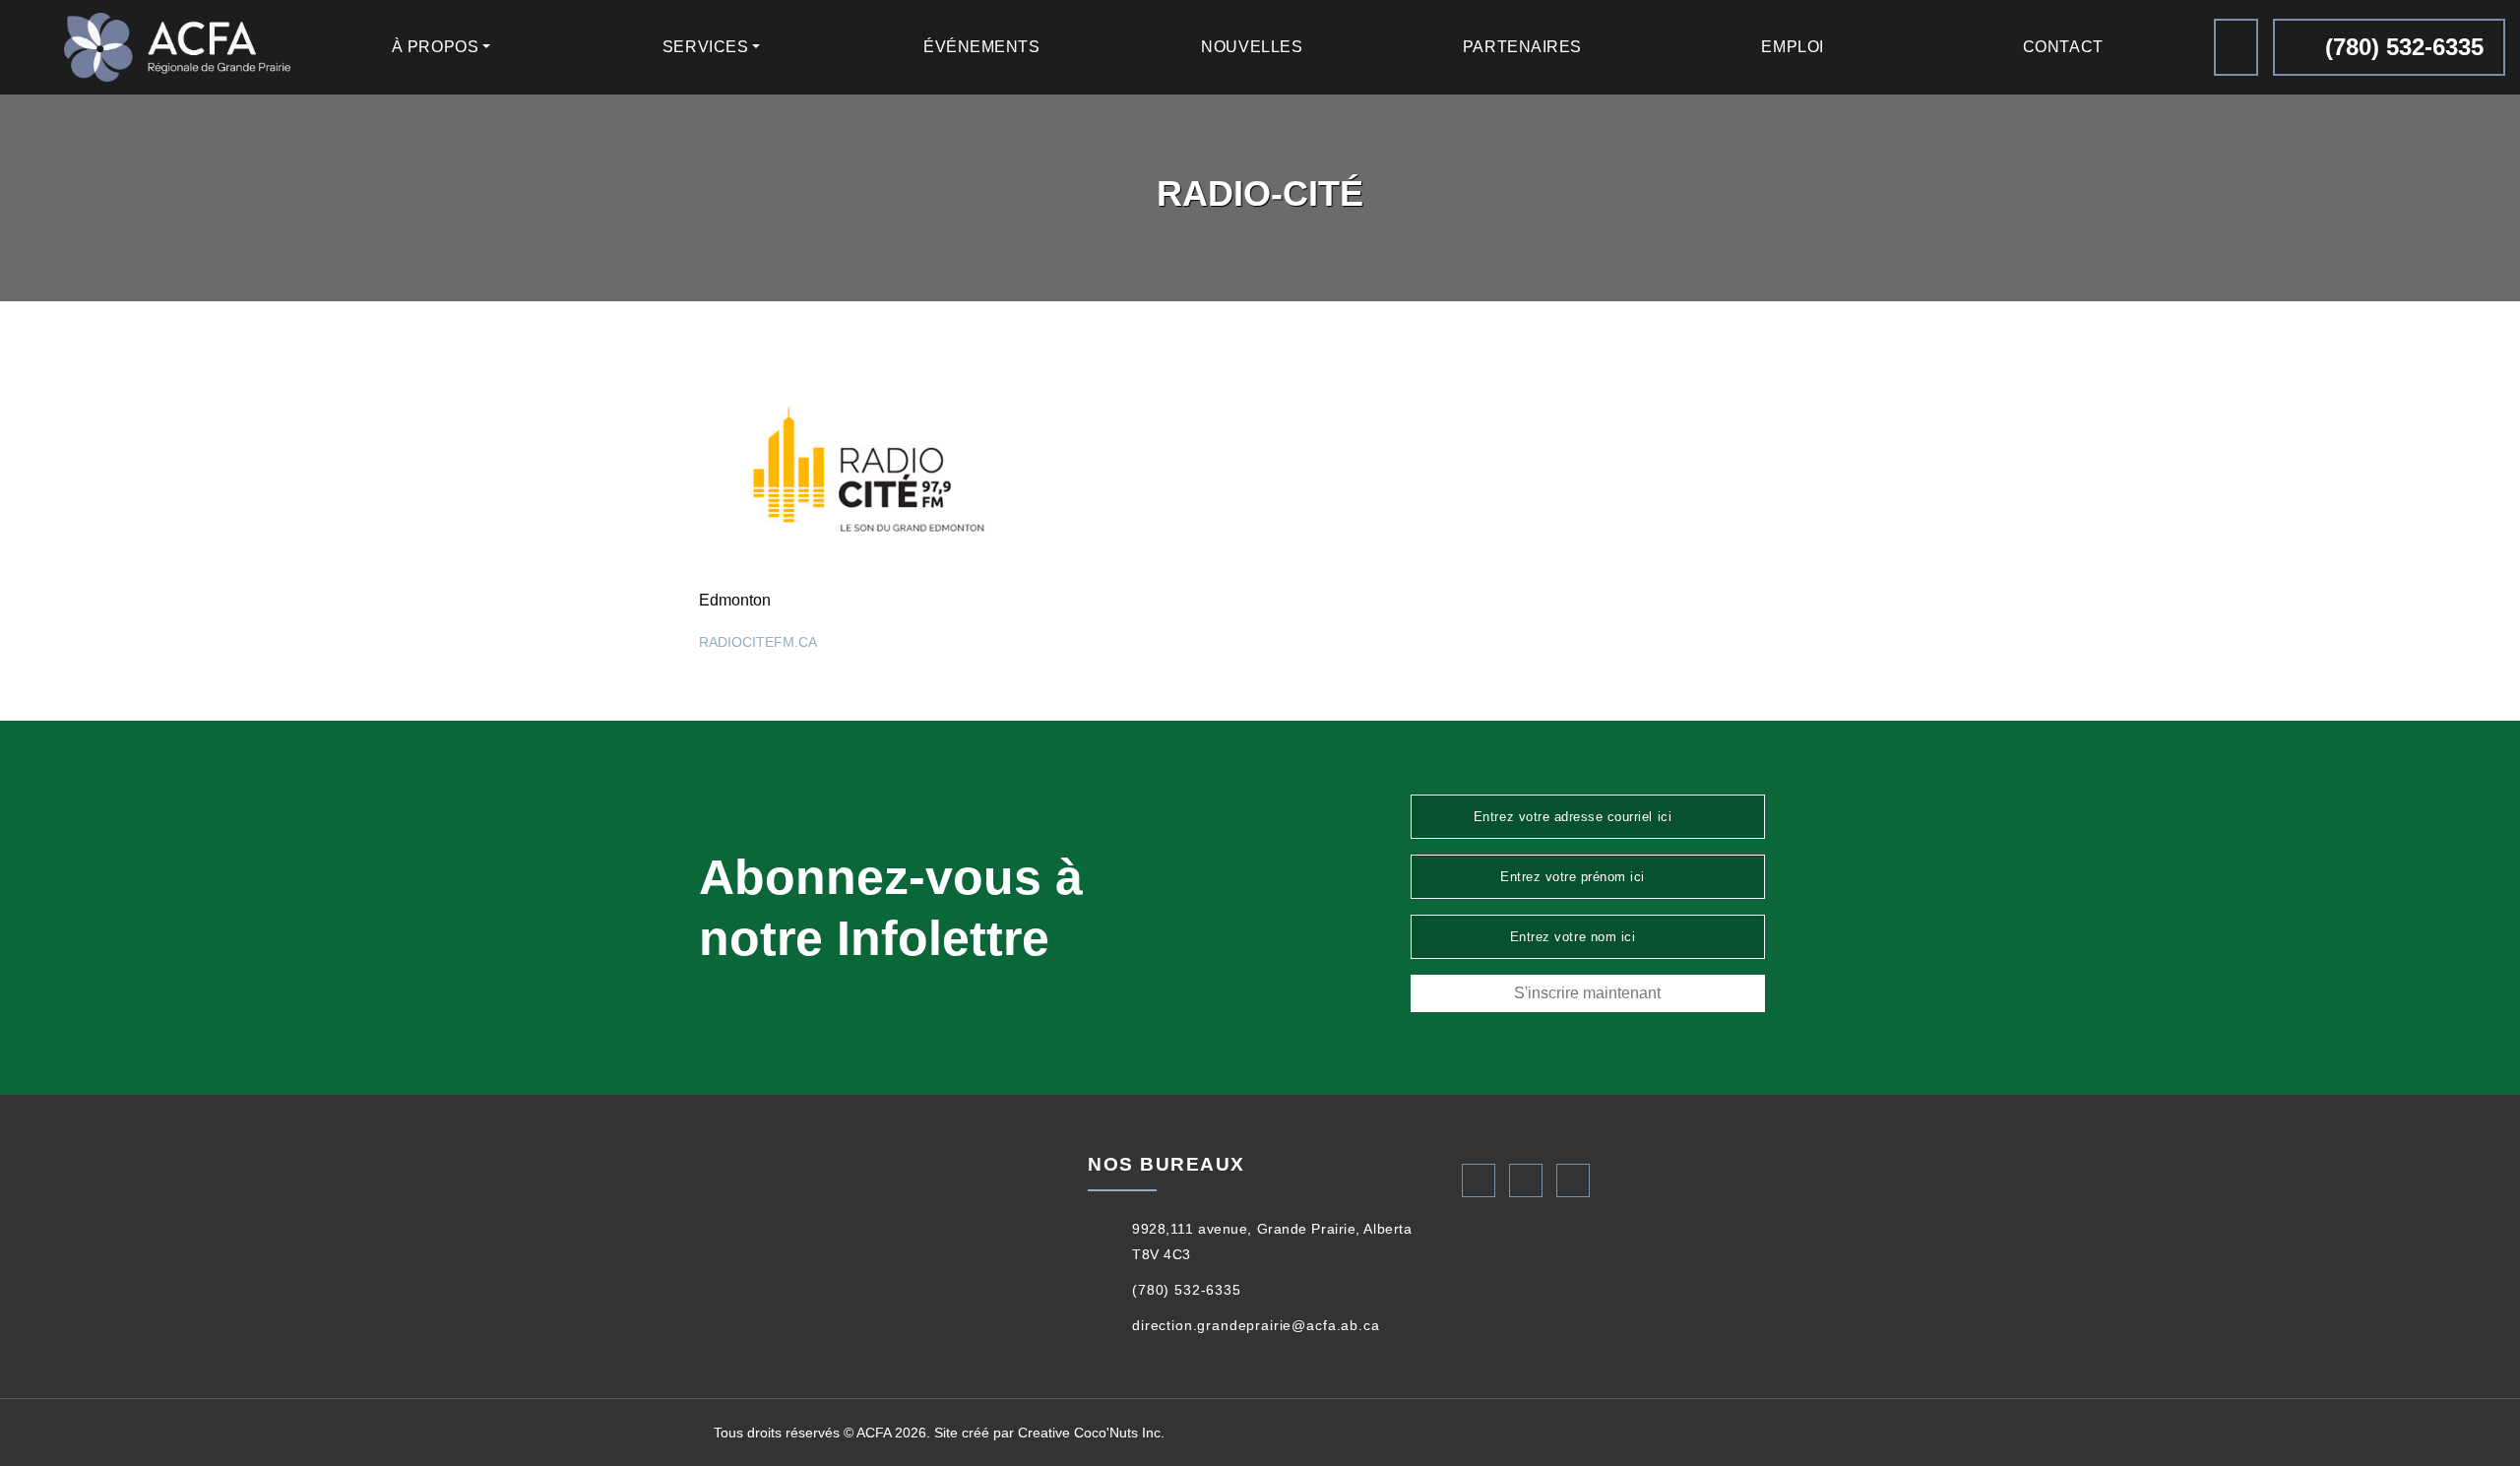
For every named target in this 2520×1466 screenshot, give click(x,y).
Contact (2063, 47)
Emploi (1792, 47)
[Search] (2236, 47)
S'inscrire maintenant (1587, 993)
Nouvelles (1252, 47)
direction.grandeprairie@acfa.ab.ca (1256, 1325)
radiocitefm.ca (758, 642)
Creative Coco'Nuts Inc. (1091, 1433)
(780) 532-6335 (2401, 47)
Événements (982, 47)
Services (705, 47)
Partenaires (1522, 47)
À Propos (435, 47)
